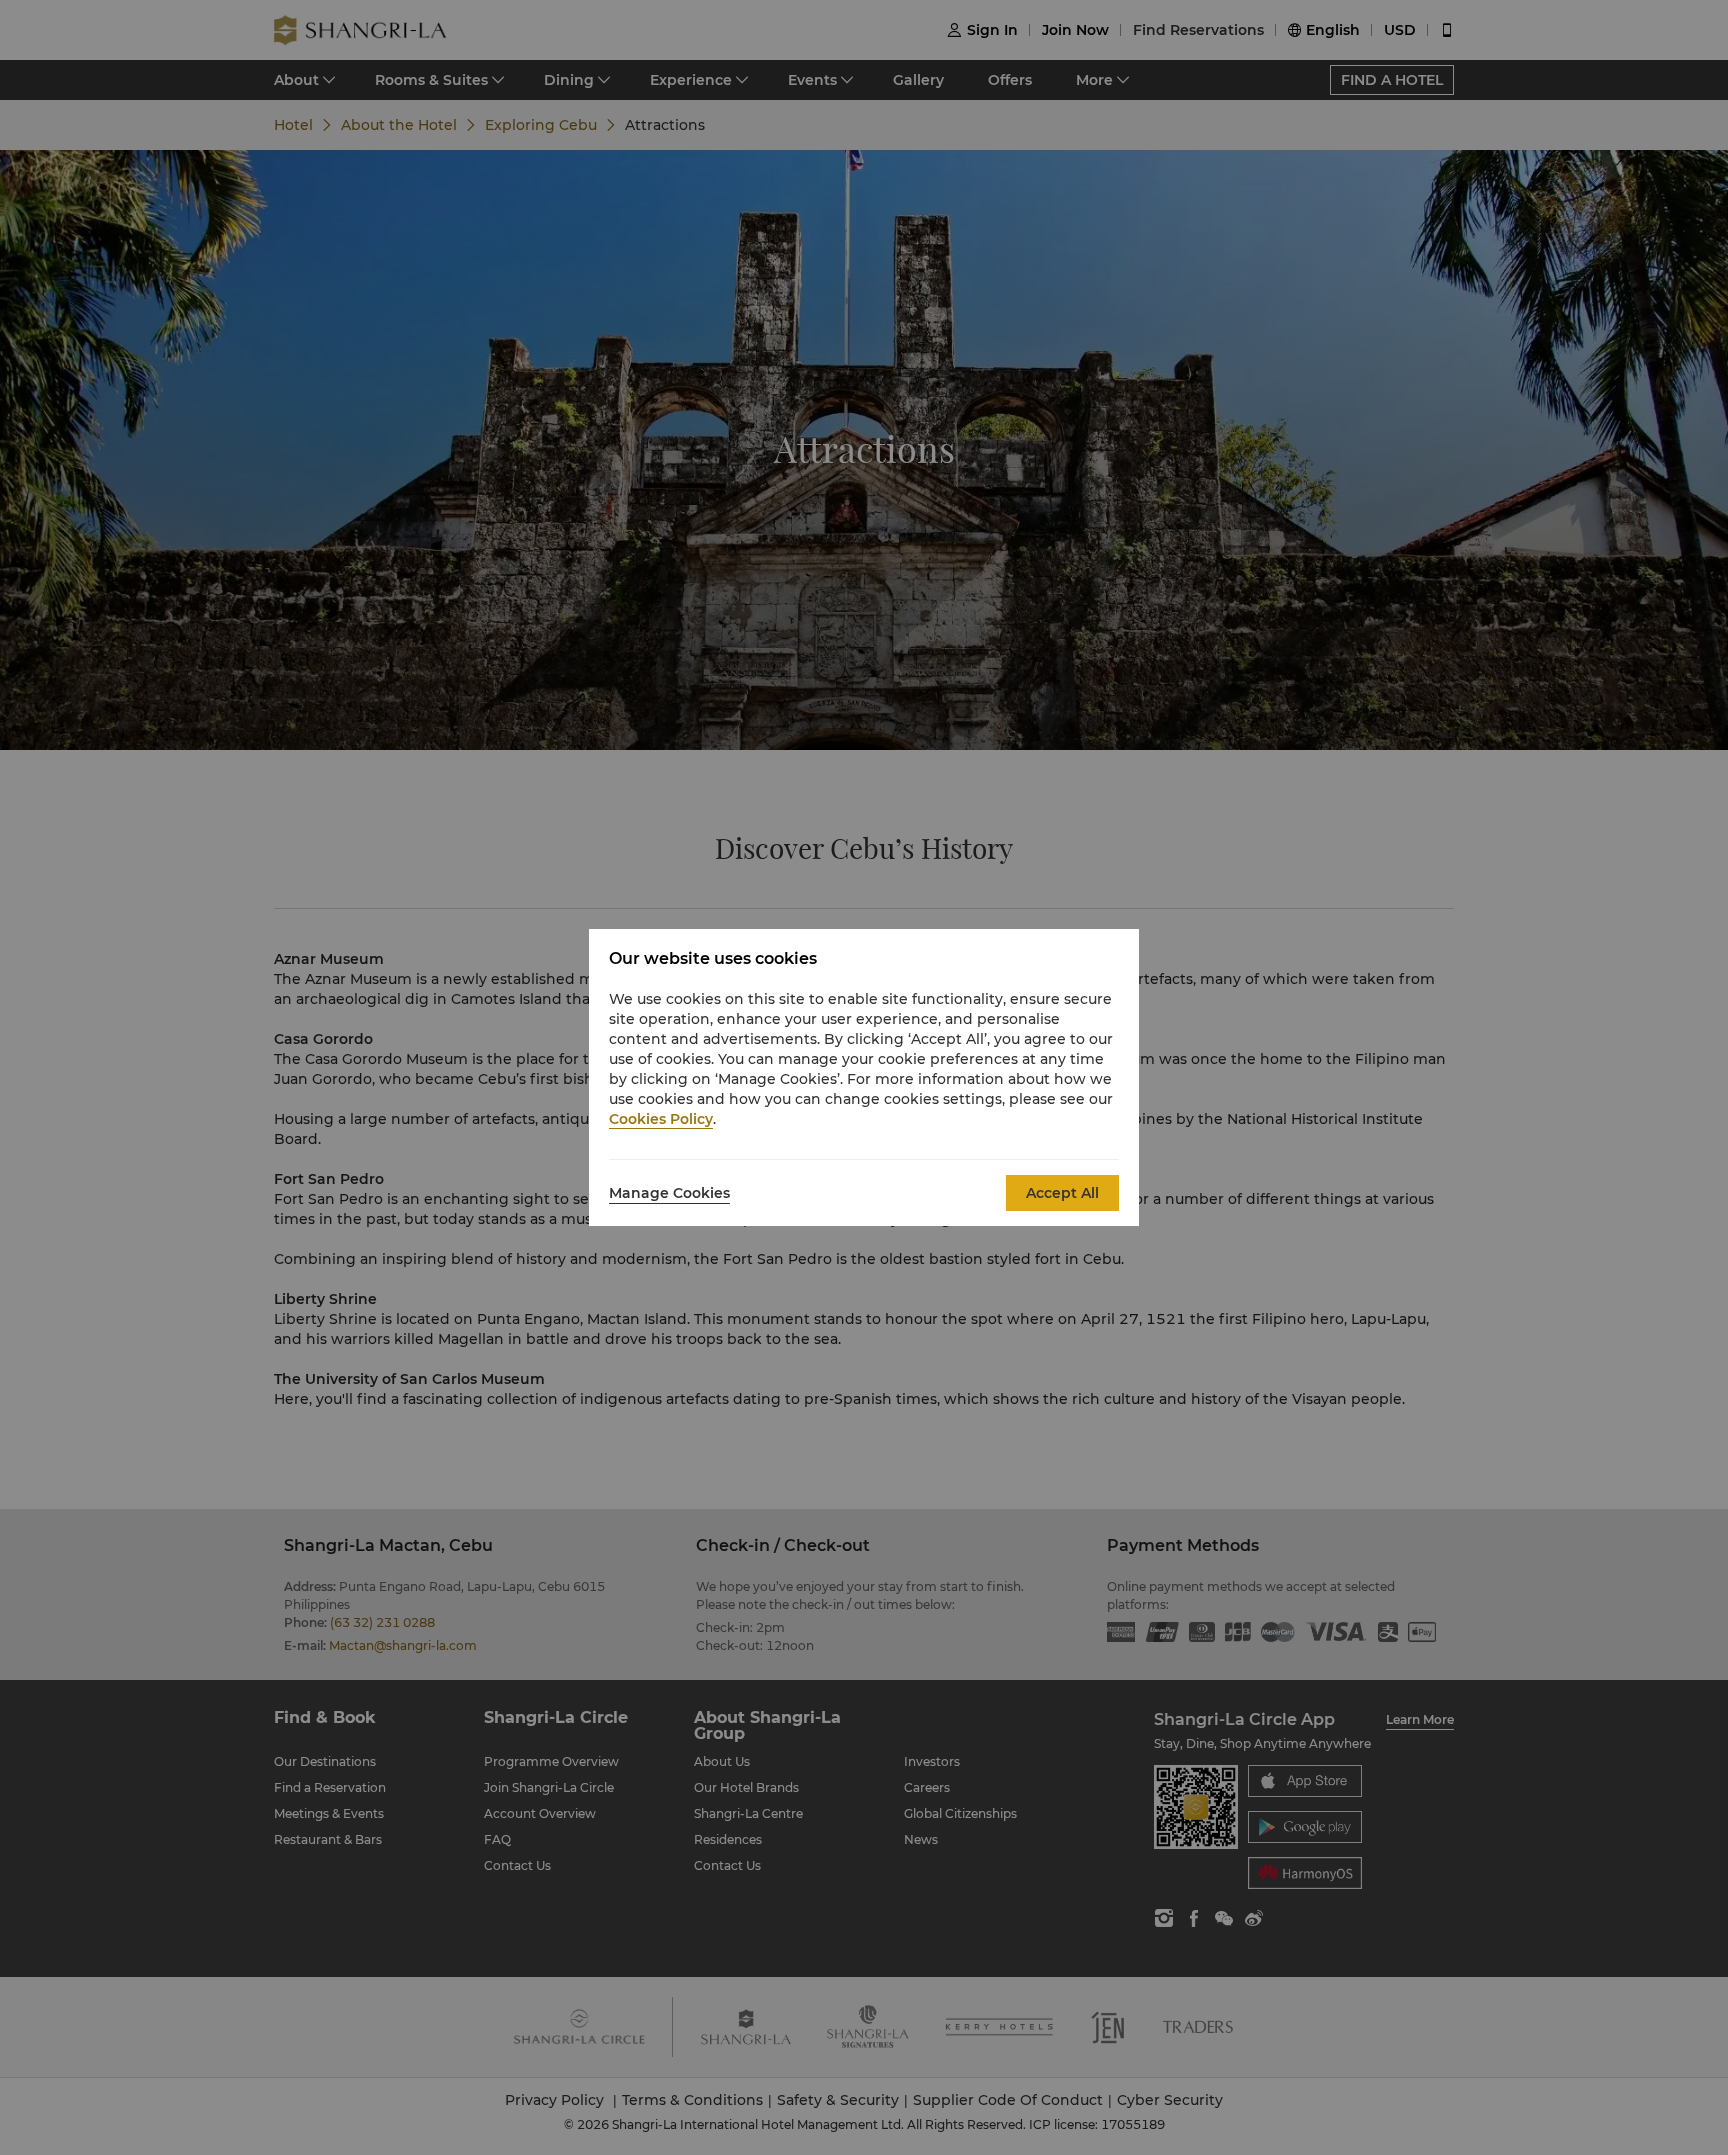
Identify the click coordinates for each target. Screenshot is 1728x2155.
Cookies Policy (661, 1119)
